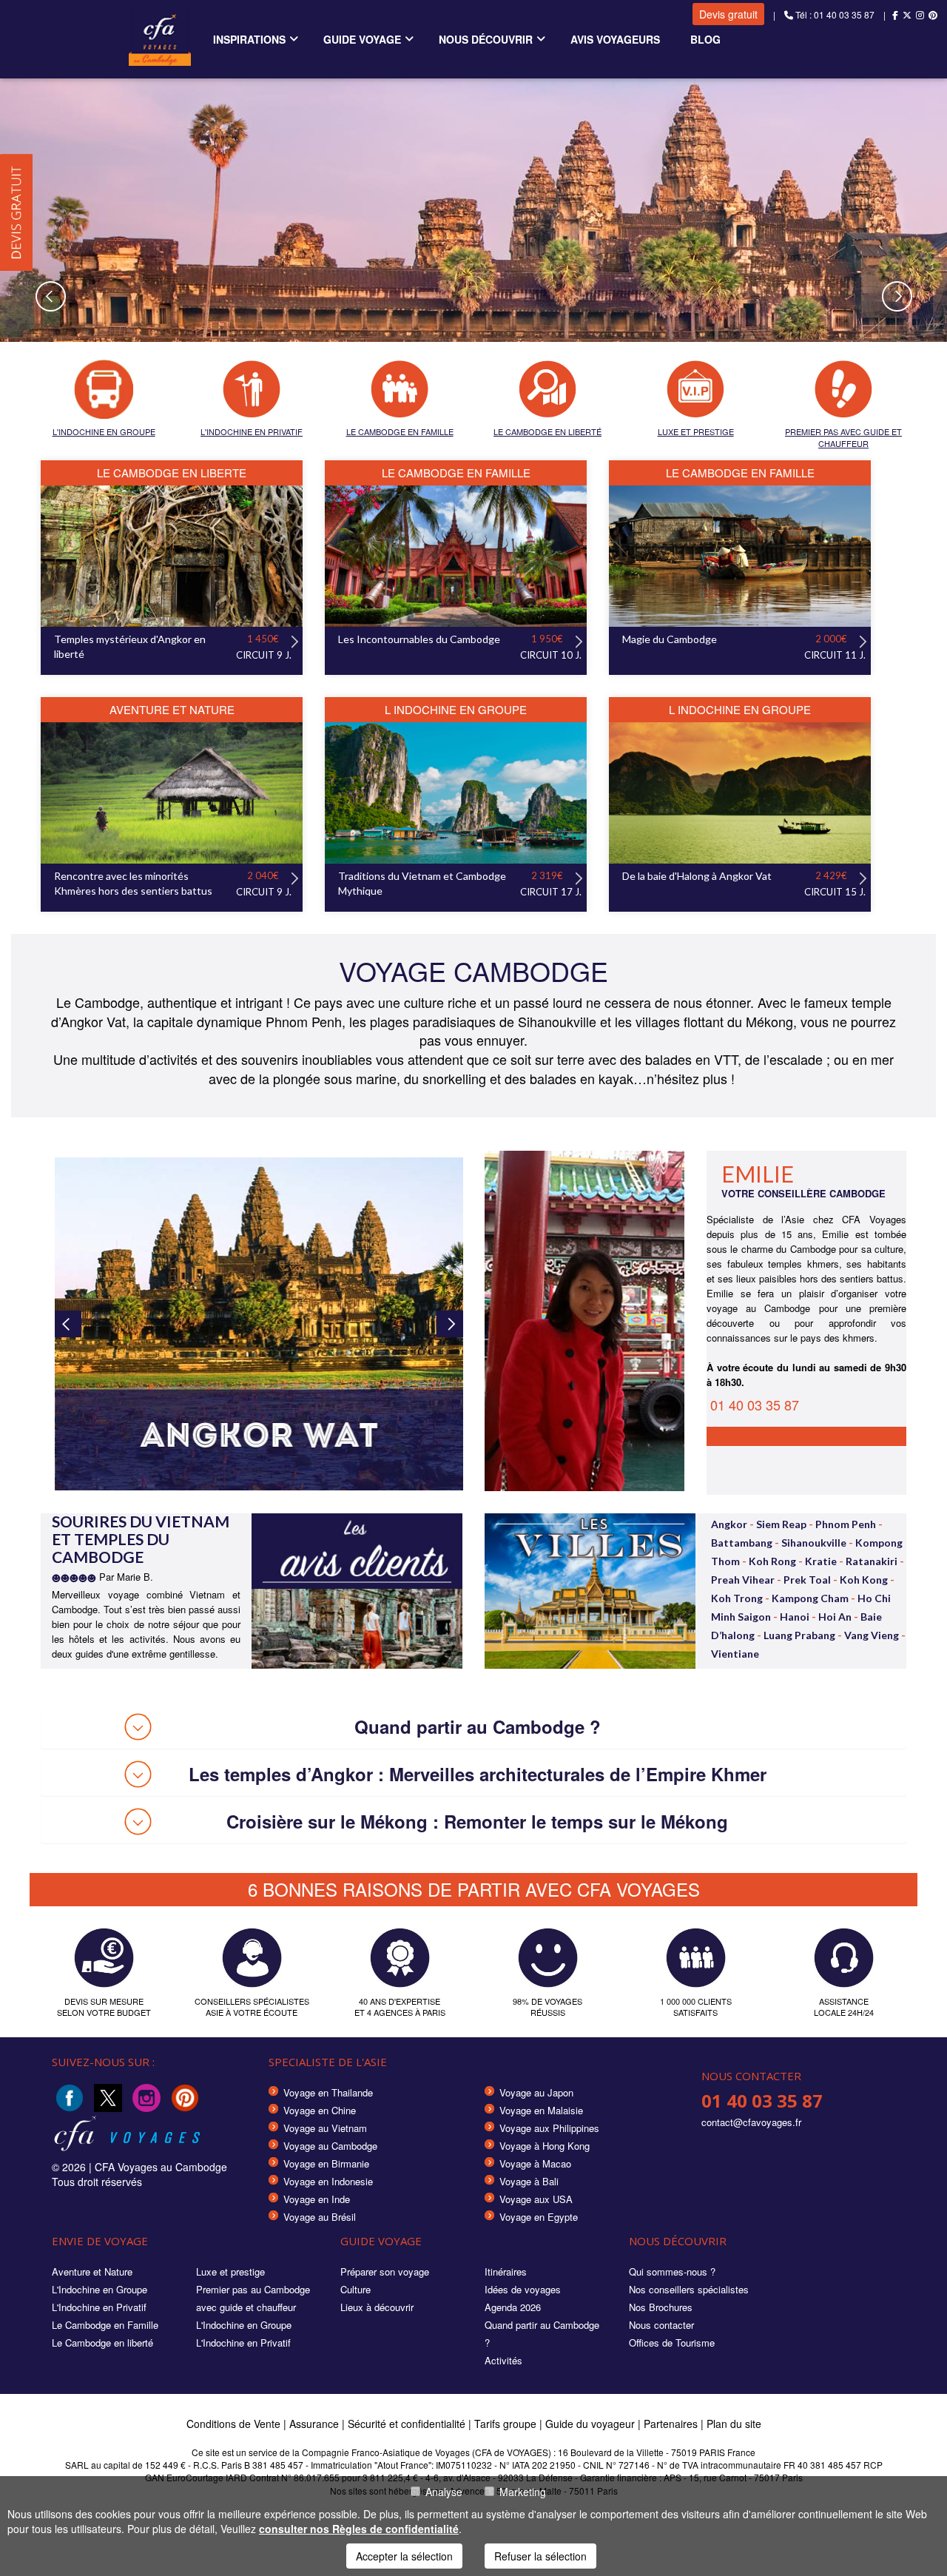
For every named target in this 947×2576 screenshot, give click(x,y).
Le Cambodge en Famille (105, 2325)
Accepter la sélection (404, 2556)
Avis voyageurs (615, 39)
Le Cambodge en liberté (102, 2343)
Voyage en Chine (320, 2110)
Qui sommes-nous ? (672, 2271)
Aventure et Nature (92, 2271)
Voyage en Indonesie (328, 2181)
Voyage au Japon (536, 2092)
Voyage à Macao (535, 2163)
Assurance (316, 2424)
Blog (705, 39)
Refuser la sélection (540, 2556)
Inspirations (249, 39)
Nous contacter (661, 2325)
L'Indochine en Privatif (99, 2307)
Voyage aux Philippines (549, 2128)
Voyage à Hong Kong (545, 2146)
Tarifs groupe (505, 2424)
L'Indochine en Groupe (100, 2289)
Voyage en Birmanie (326, 2163)
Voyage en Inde (317, 2199)
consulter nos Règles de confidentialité (359, 2529)
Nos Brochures (661, 2307)
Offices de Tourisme (672, 2343)
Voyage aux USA (536, 2199)
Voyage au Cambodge (330, 2146)
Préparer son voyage (385, 2271)
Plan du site (734, 2424)
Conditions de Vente (233, 2424)
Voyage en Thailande (328, 2092)
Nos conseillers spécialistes (689, 2289)
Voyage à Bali (529, 2181)
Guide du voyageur (590, 2424)
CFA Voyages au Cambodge (161, 2167)
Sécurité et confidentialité (407, 2424)
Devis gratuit (728, 14)
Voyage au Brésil (320, 2217)
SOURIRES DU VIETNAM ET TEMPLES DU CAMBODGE (141, 1539)
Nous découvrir (486, 39)
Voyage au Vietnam (325, 2128)
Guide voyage (362, 39)
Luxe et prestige (230, 2271)
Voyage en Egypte (539, 2217)
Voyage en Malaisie (541, 2110)
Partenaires (672, 2424)
